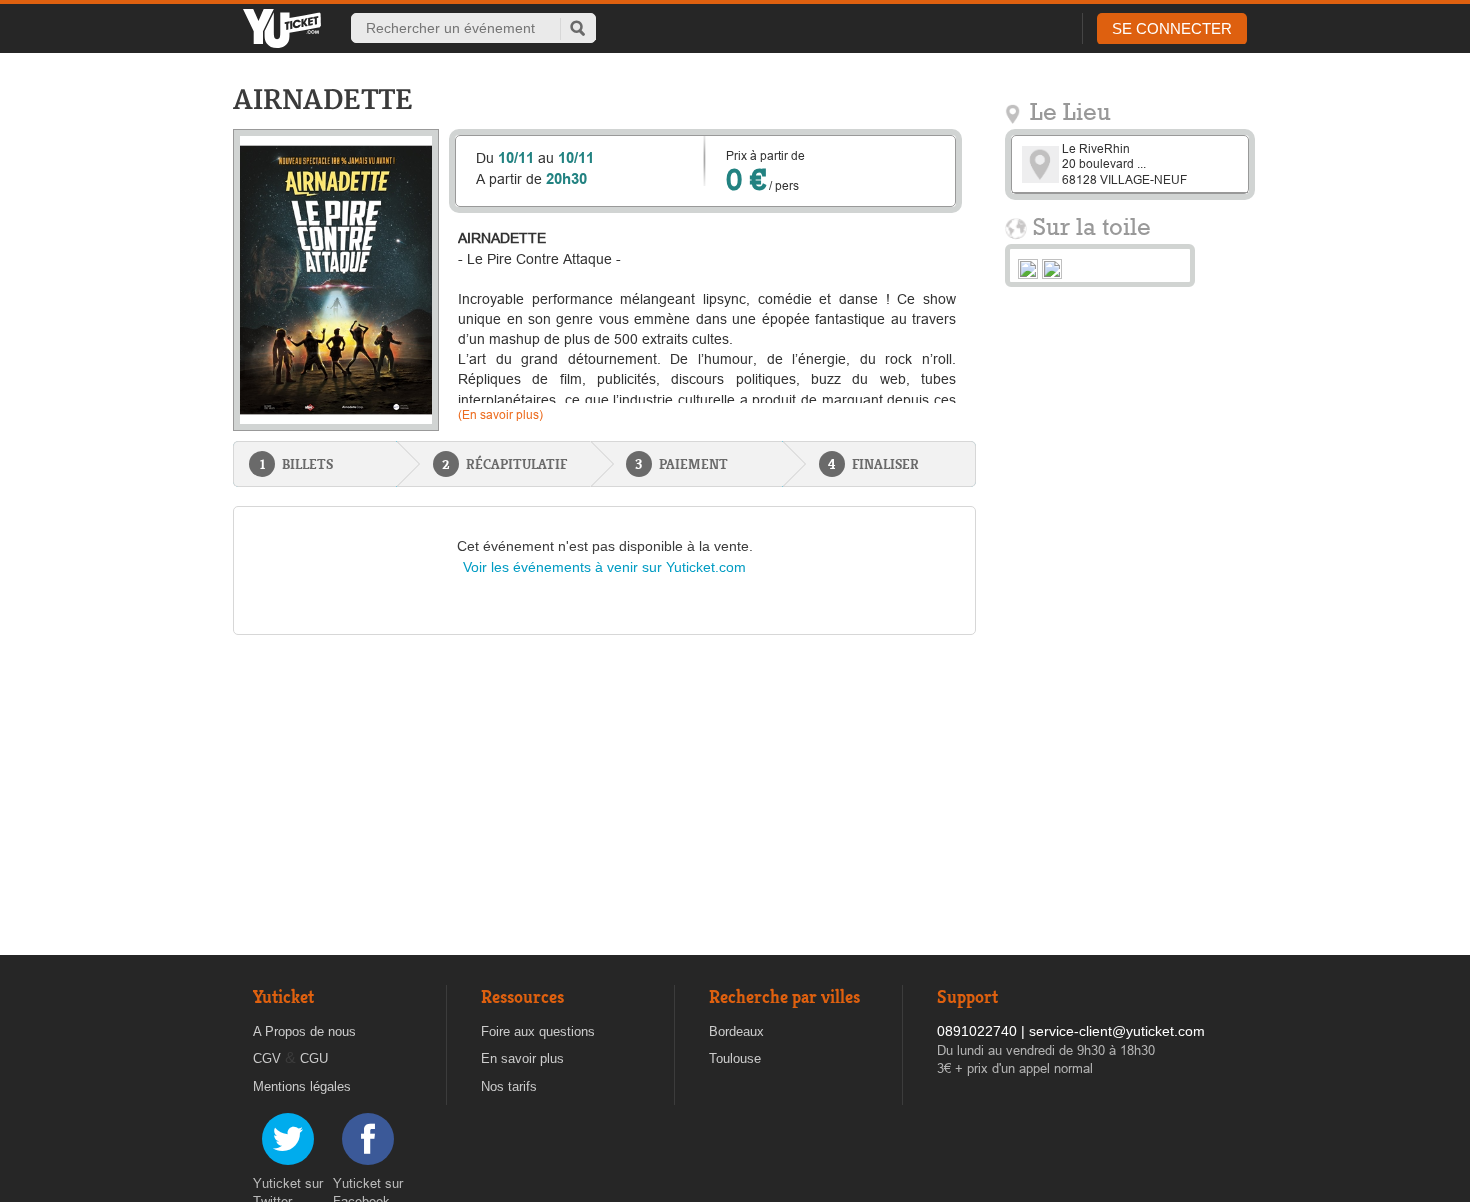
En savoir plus (522, 1058)
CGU (314, 1058)
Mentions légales (302, 1086)
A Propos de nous (304, 1031)
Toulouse (735, 1058)
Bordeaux (736, 1031)
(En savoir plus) (500, 414)
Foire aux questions (538, 1031)
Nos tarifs (509, 1086)
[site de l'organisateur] (1028, 267)
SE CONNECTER (1172, 28)
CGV (267, 1058)
